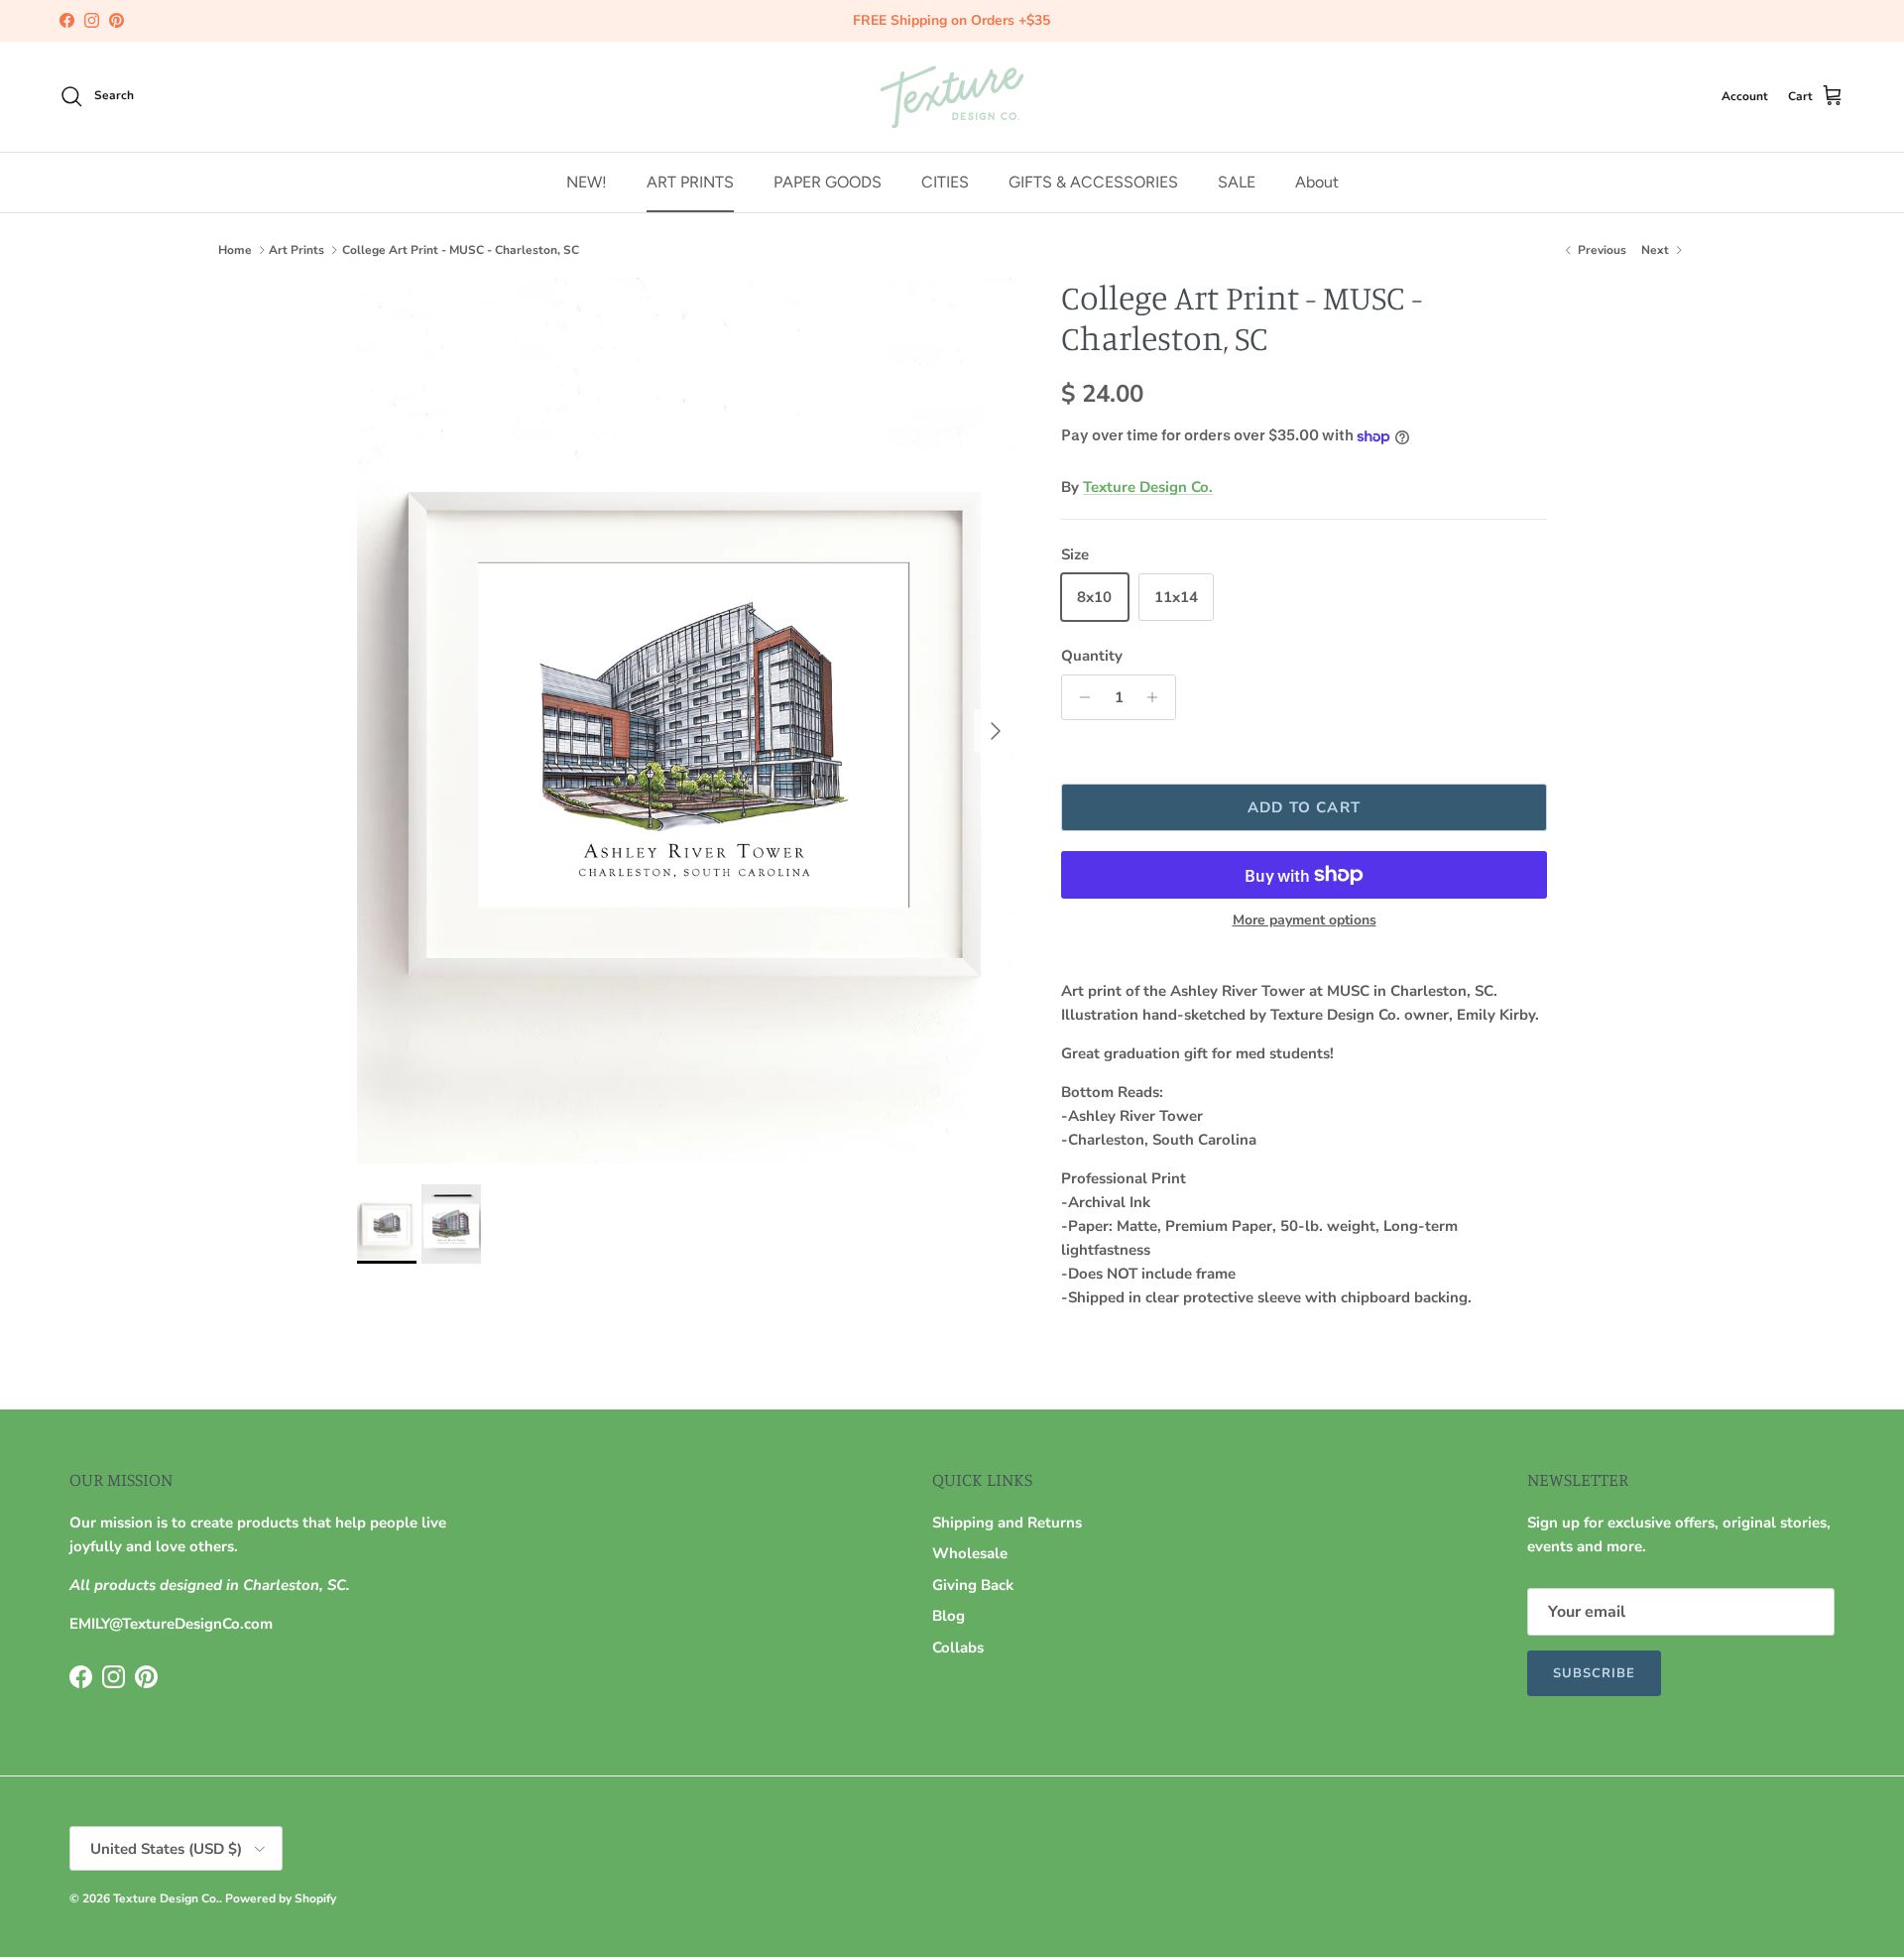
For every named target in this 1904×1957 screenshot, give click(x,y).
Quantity (1092, 656)
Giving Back (973, 1585)
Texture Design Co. (1148, 487)
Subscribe (1594, 1673)
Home (235, 250)
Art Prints (297, 250)
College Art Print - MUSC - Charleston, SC (461, 250)
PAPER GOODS (828, 181)
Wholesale (970, 1553)
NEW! (587, 181)
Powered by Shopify (281, 1898)
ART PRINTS (690, 181)
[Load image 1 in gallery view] (687, 721)
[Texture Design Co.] (952, 97)
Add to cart (1304, 807)
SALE (1237, 181)
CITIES (945, 181)
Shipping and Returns (1007, 1523)
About (1317, 181)
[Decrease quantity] (1079, 697)
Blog (949, 1616)
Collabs (958, 1648)
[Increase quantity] (1158, 697)
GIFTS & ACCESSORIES (1093, 181)
